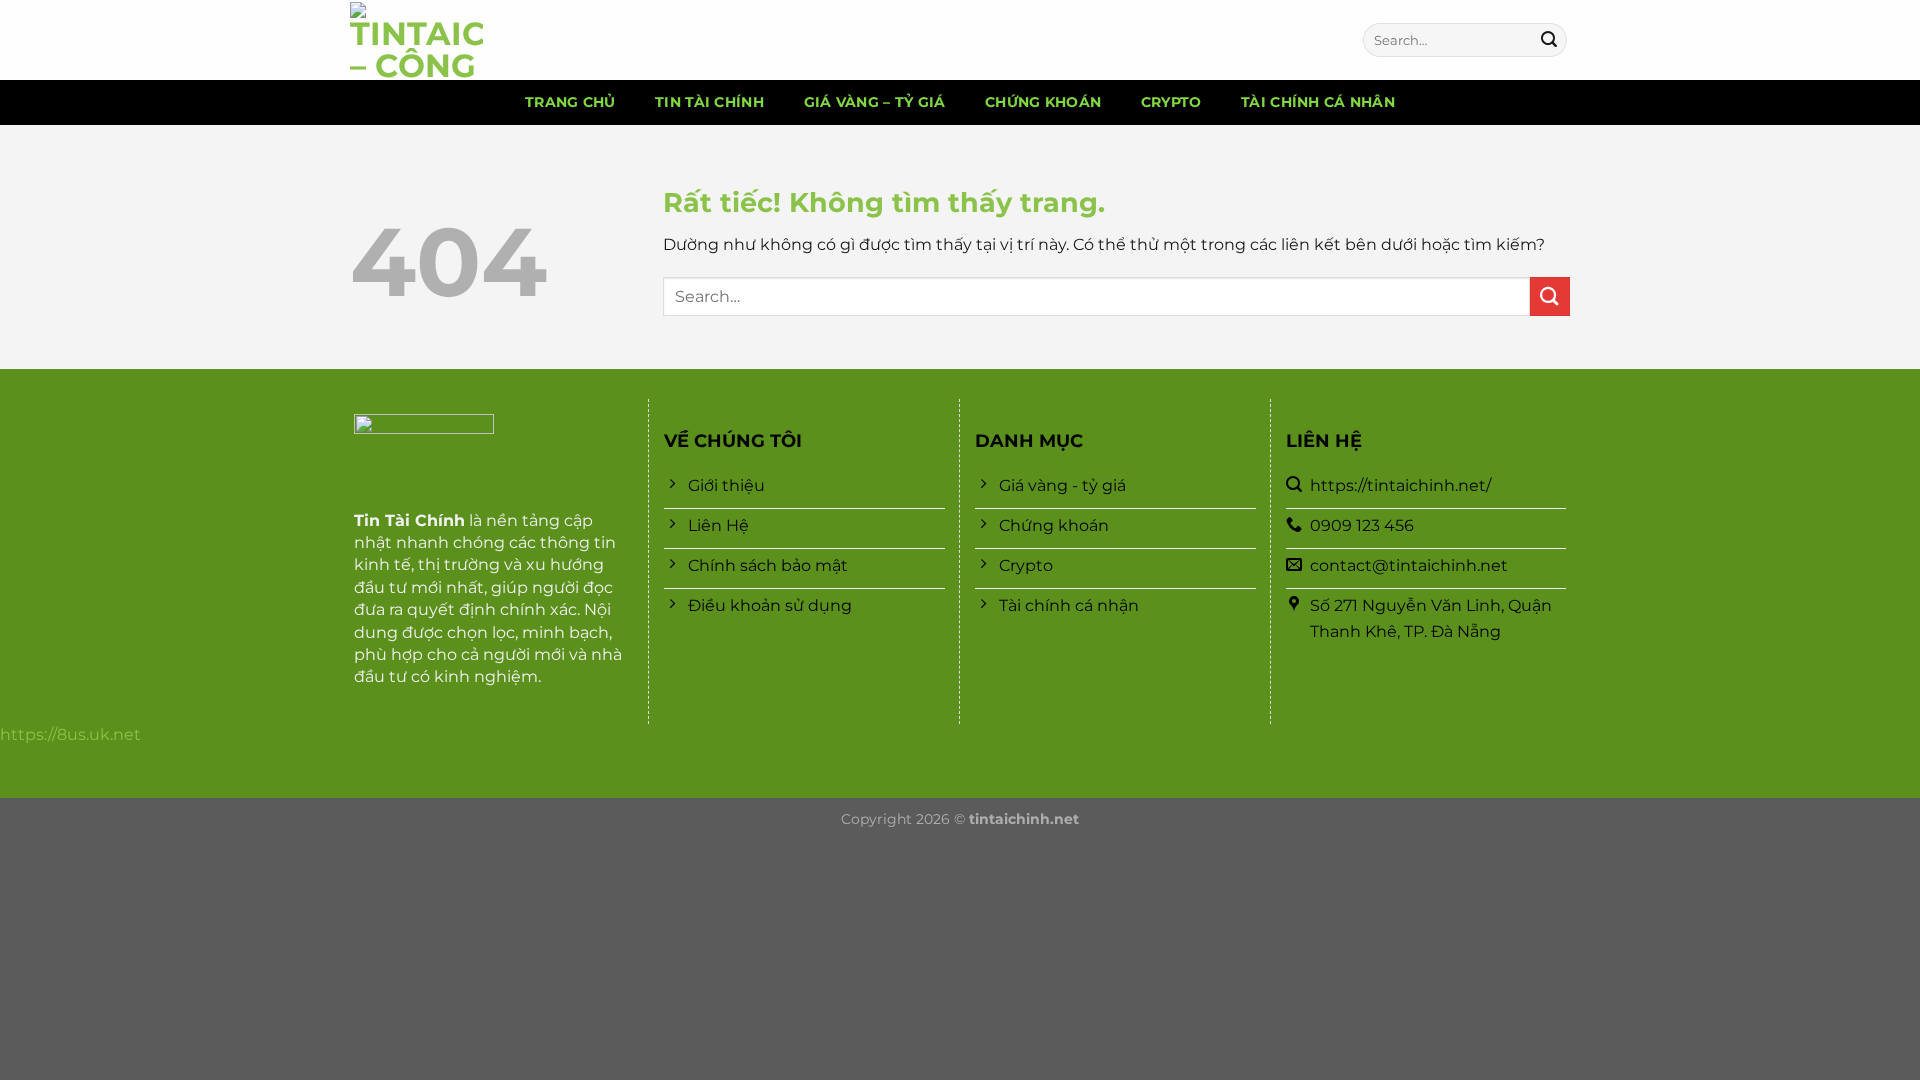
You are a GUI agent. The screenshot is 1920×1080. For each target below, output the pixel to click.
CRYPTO (1171, 102)
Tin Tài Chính (409, 520)
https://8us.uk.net (70, 734)
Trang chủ (570, 102)
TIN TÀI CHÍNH (709, 102)
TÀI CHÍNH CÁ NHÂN (1318, 102)
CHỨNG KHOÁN (1043, 102)
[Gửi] (1549, 40)
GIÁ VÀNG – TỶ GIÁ (875, 102)
